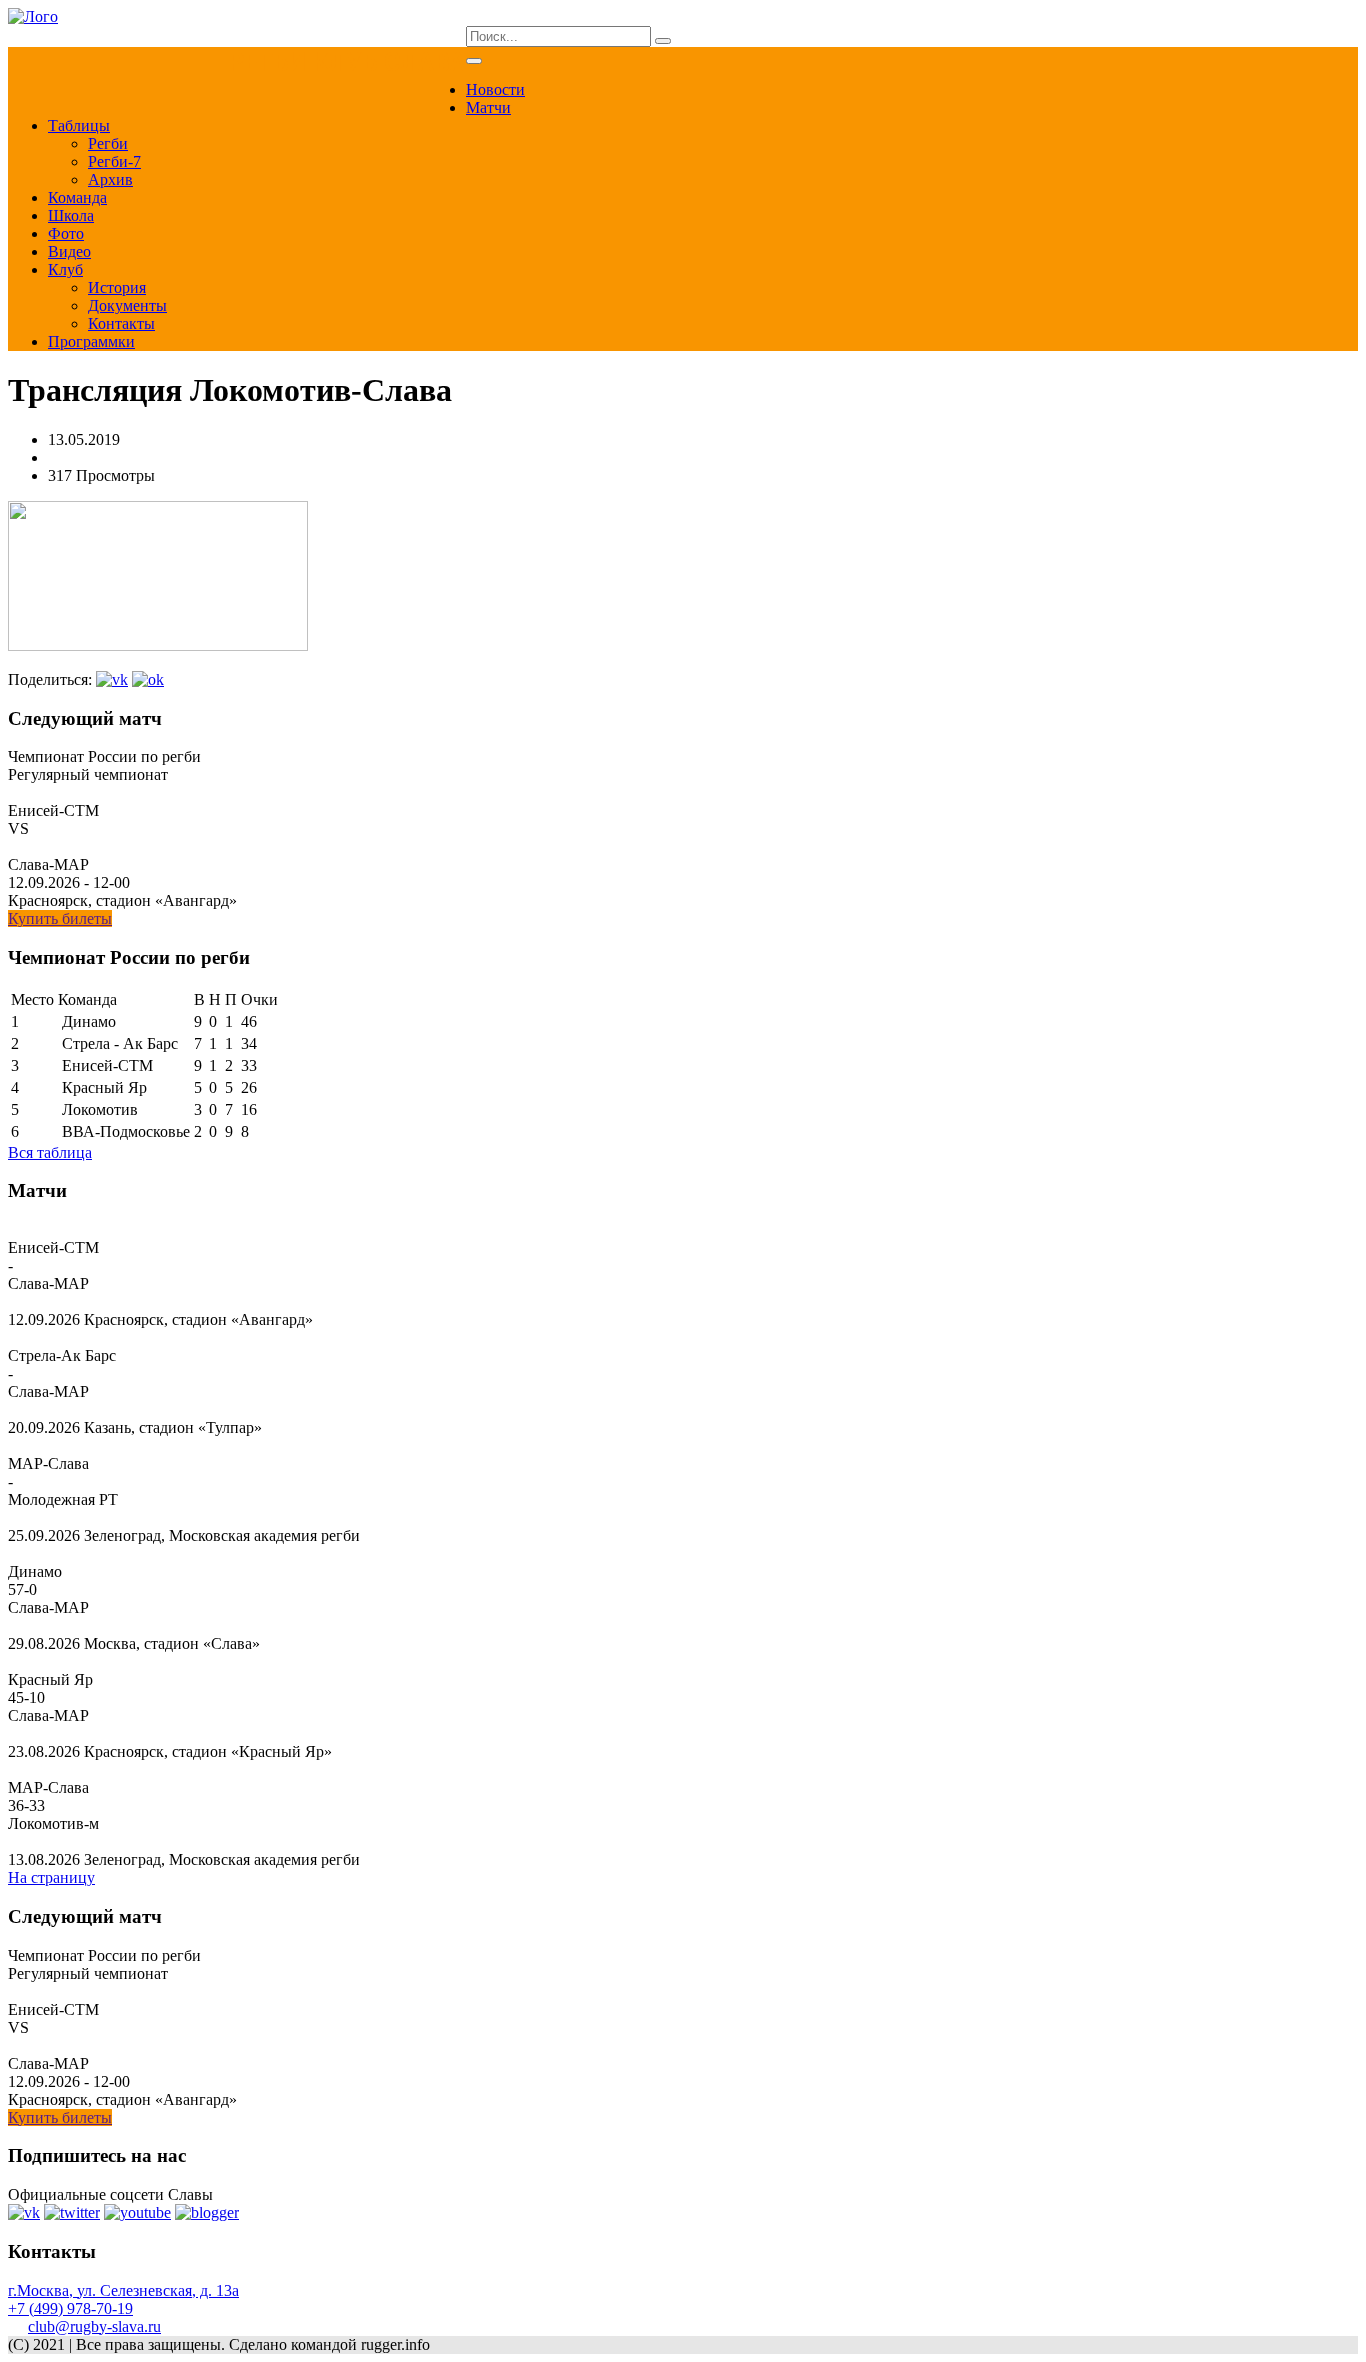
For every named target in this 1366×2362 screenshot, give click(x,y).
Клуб (65, 269)
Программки (91, 341)
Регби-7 (114, 161)
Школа (71, 215)
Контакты (121, 323)
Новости (495, 89)
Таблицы (79, 125)
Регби (108, 143)
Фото (66, 233)
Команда (77, 197)
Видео (69, 251)
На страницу (51, 1877)
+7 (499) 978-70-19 (70, 2308)
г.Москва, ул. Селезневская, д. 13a (123, 2290)
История (117, 287)
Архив (110, 179)
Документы (127, 305)
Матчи (488, 107)
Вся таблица (50, 1152)
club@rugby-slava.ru (94, 2326)
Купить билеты (60, 918)
